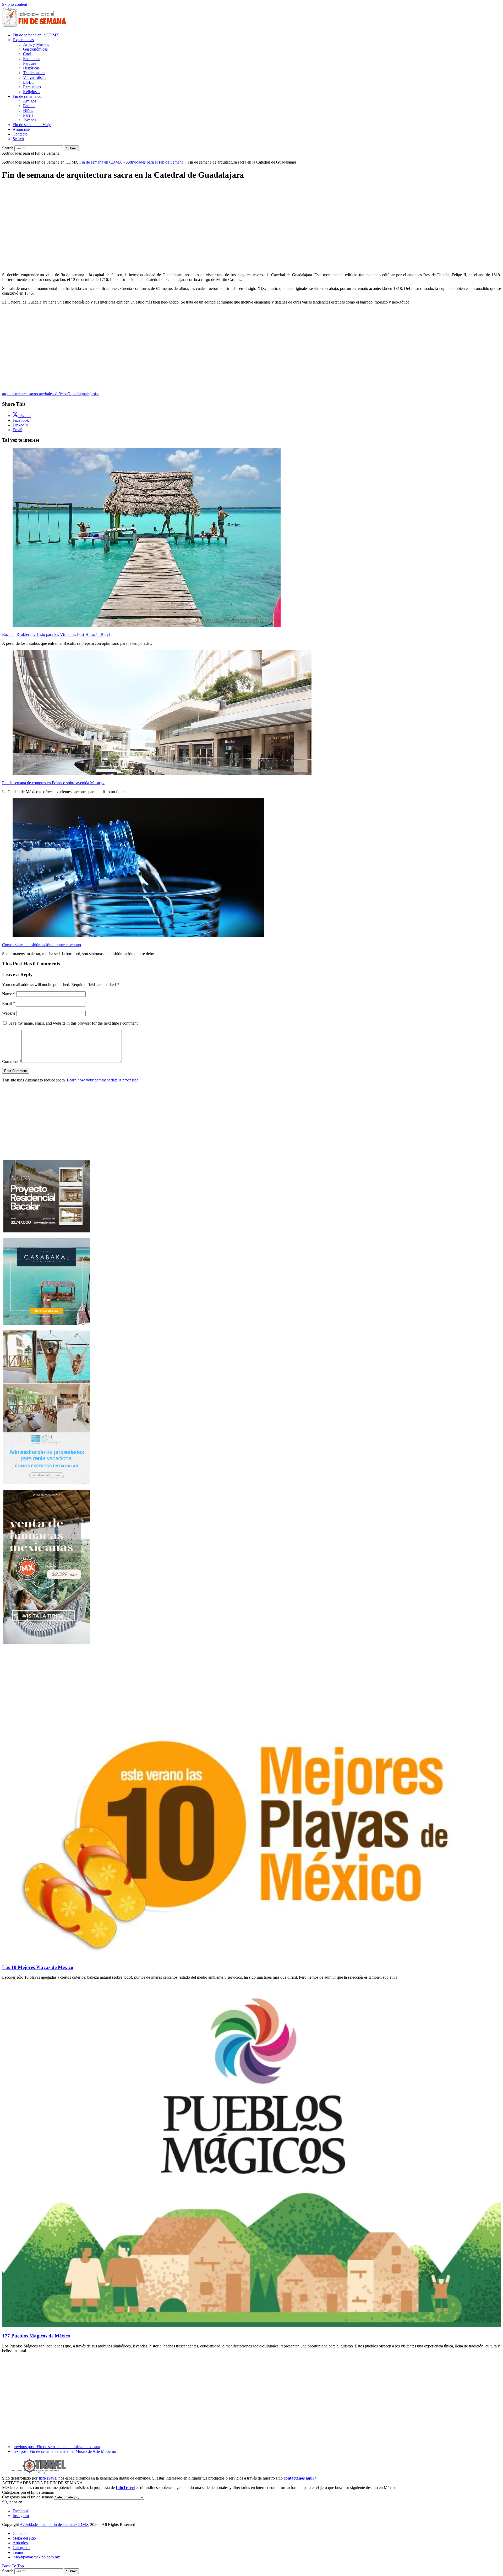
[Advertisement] (251, 222)
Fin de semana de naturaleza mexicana (56, 2447)
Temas (18, 2552)
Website (9, 1013)
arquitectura (12, 394)
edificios (60, 394)
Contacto (20, 2533)
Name (9, 994)
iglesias (93, 394)
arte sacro (29, 394)
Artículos (20, 2543)
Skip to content (15, 4)
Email (9, 1003)
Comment (12, 1061)
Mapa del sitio (24, 2538)
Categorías (21, 2548)
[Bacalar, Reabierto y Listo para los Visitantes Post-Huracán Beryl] (147, 626)
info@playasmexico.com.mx (36, 2557)
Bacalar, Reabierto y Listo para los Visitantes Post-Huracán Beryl (56, 634)
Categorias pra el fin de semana (28, 2497)
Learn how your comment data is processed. (103, 1080)
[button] (18, 139)
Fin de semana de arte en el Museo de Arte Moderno (64, 2451)
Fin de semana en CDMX (101, 162)
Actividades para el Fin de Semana (155, 162)
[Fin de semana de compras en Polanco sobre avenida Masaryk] (162, 774)
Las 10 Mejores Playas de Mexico (38, 1967)
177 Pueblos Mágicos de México (36, 2336)
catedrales (45, 394)
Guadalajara (77, 394)
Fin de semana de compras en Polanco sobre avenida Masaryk (53, 783)
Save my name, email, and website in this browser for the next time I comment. (73, 1023)
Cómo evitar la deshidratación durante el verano (42, 945)
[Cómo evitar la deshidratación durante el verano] (138, 936)
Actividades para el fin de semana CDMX (54, 2524)
